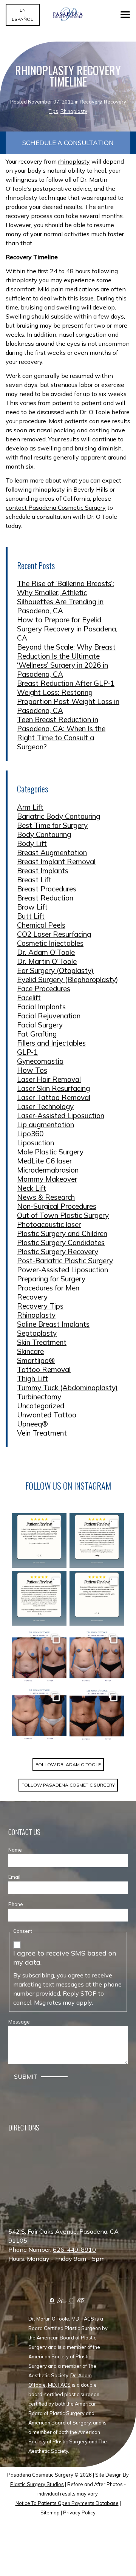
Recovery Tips (40, 1306)
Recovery (91, 102)
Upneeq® (32, 1424)
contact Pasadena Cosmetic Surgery (56, 507)
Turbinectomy (39, 1397)
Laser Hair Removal (49, 1079)
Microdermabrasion (48, 1170)
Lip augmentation (46, 1125)
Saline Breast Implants (53, 1324)
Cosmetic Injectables (50, 943)
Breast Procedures (47, 889)
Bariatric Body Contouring (59, 816)
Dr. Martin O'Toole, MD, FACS (61, 2319)
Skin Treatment (42, 1342)
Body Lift (32, 843)
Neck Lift (32, 1188)
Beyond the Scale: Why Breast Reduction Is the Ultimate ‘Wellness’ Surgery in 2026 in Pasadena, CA (66, 661)
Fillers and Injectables (51, 1043)
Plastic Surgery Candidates (61, 1242)
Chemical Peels (41, 925)
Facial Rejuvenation (49, 1016)
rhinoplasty (74, 161)
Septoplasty (37, 1333)
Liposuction (36, 1143)
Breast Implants (43, 871)
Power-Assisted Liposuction (63, 1270)
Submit (26, 2076)
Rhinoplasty (74, 111)
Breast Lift (34, 880)
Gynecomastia (40, 1061)
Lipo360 (30, 1134)
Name (15, 1850)
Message (19, 2022)
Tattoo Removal (44, 1369)
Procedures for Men (48, 1288)
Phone (16, 1904)
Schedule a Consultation (68, 143)
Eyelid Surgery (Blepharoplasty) (68, 979)
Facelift (29, 998)
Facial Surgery (40, 1025)
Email (14, 1877)
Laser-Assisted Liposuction (61, 1115)
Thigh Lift (32, 1379)
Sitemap (50, 2513)
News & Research (46, 1197)
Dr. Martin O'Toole (47, 961)
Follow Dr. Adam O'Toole (68, 1765)
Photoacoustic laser (49, 1224)
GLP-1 (27, 1052)
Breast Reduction (45, 898)
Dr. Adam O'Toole (46, 952)
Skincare (30, 1351)
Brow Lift (32, 907)
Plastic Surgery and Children (62, 1233)
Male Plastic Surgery (50, 1152)
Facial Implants (41, 1007)
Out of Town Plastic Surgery (63, 1215)
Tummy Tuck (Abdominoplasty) (67, 1388)
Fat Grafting (37, 1034)
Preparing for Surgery (51, 1279)
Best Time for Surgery (52, 825)
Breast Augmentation (52, 852)
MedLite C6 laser (44, 1161)
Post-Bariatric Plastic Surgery (65, 1261)
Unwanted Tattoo (47, 1415)
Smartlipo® (36, 1360)
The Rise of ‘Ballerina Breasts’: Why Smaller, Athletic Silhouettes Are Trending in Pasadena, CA (66, 597)
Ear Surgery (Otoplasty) (55, 970)
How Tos (32, 1070)
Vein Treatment (42, 1433)
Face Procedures (44, 989)
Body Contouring (44, 834)
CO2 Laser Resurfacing (54, 934)
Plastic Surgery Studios (37, 2484)
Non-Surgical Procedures (57, 1206)
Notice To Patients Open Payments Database (67, 2503)
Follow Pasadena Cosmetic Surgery (68, 1785)
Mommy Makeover (47, 1179)
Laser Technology (45, 1106)
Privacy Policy (79, 2513)
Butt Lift (31, 916)
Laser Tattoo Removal (54, 1097)
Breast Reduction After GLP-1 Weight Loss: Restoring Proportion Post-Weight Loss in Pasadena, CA (68, 697)
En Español (22, 15)
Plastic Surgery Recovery (58, 1252)
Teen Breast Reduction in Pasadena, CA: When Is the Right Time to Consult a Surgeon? (61, 733)
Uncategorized (41, 1406)
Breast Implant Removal (56, 862)
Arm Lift (30, 807)
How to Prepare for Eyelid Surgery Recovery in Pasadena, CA (67, 629)
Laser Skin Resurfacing (53, 1088)
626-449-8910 (74, 2250)
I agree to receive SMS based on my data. (65, 1958)
